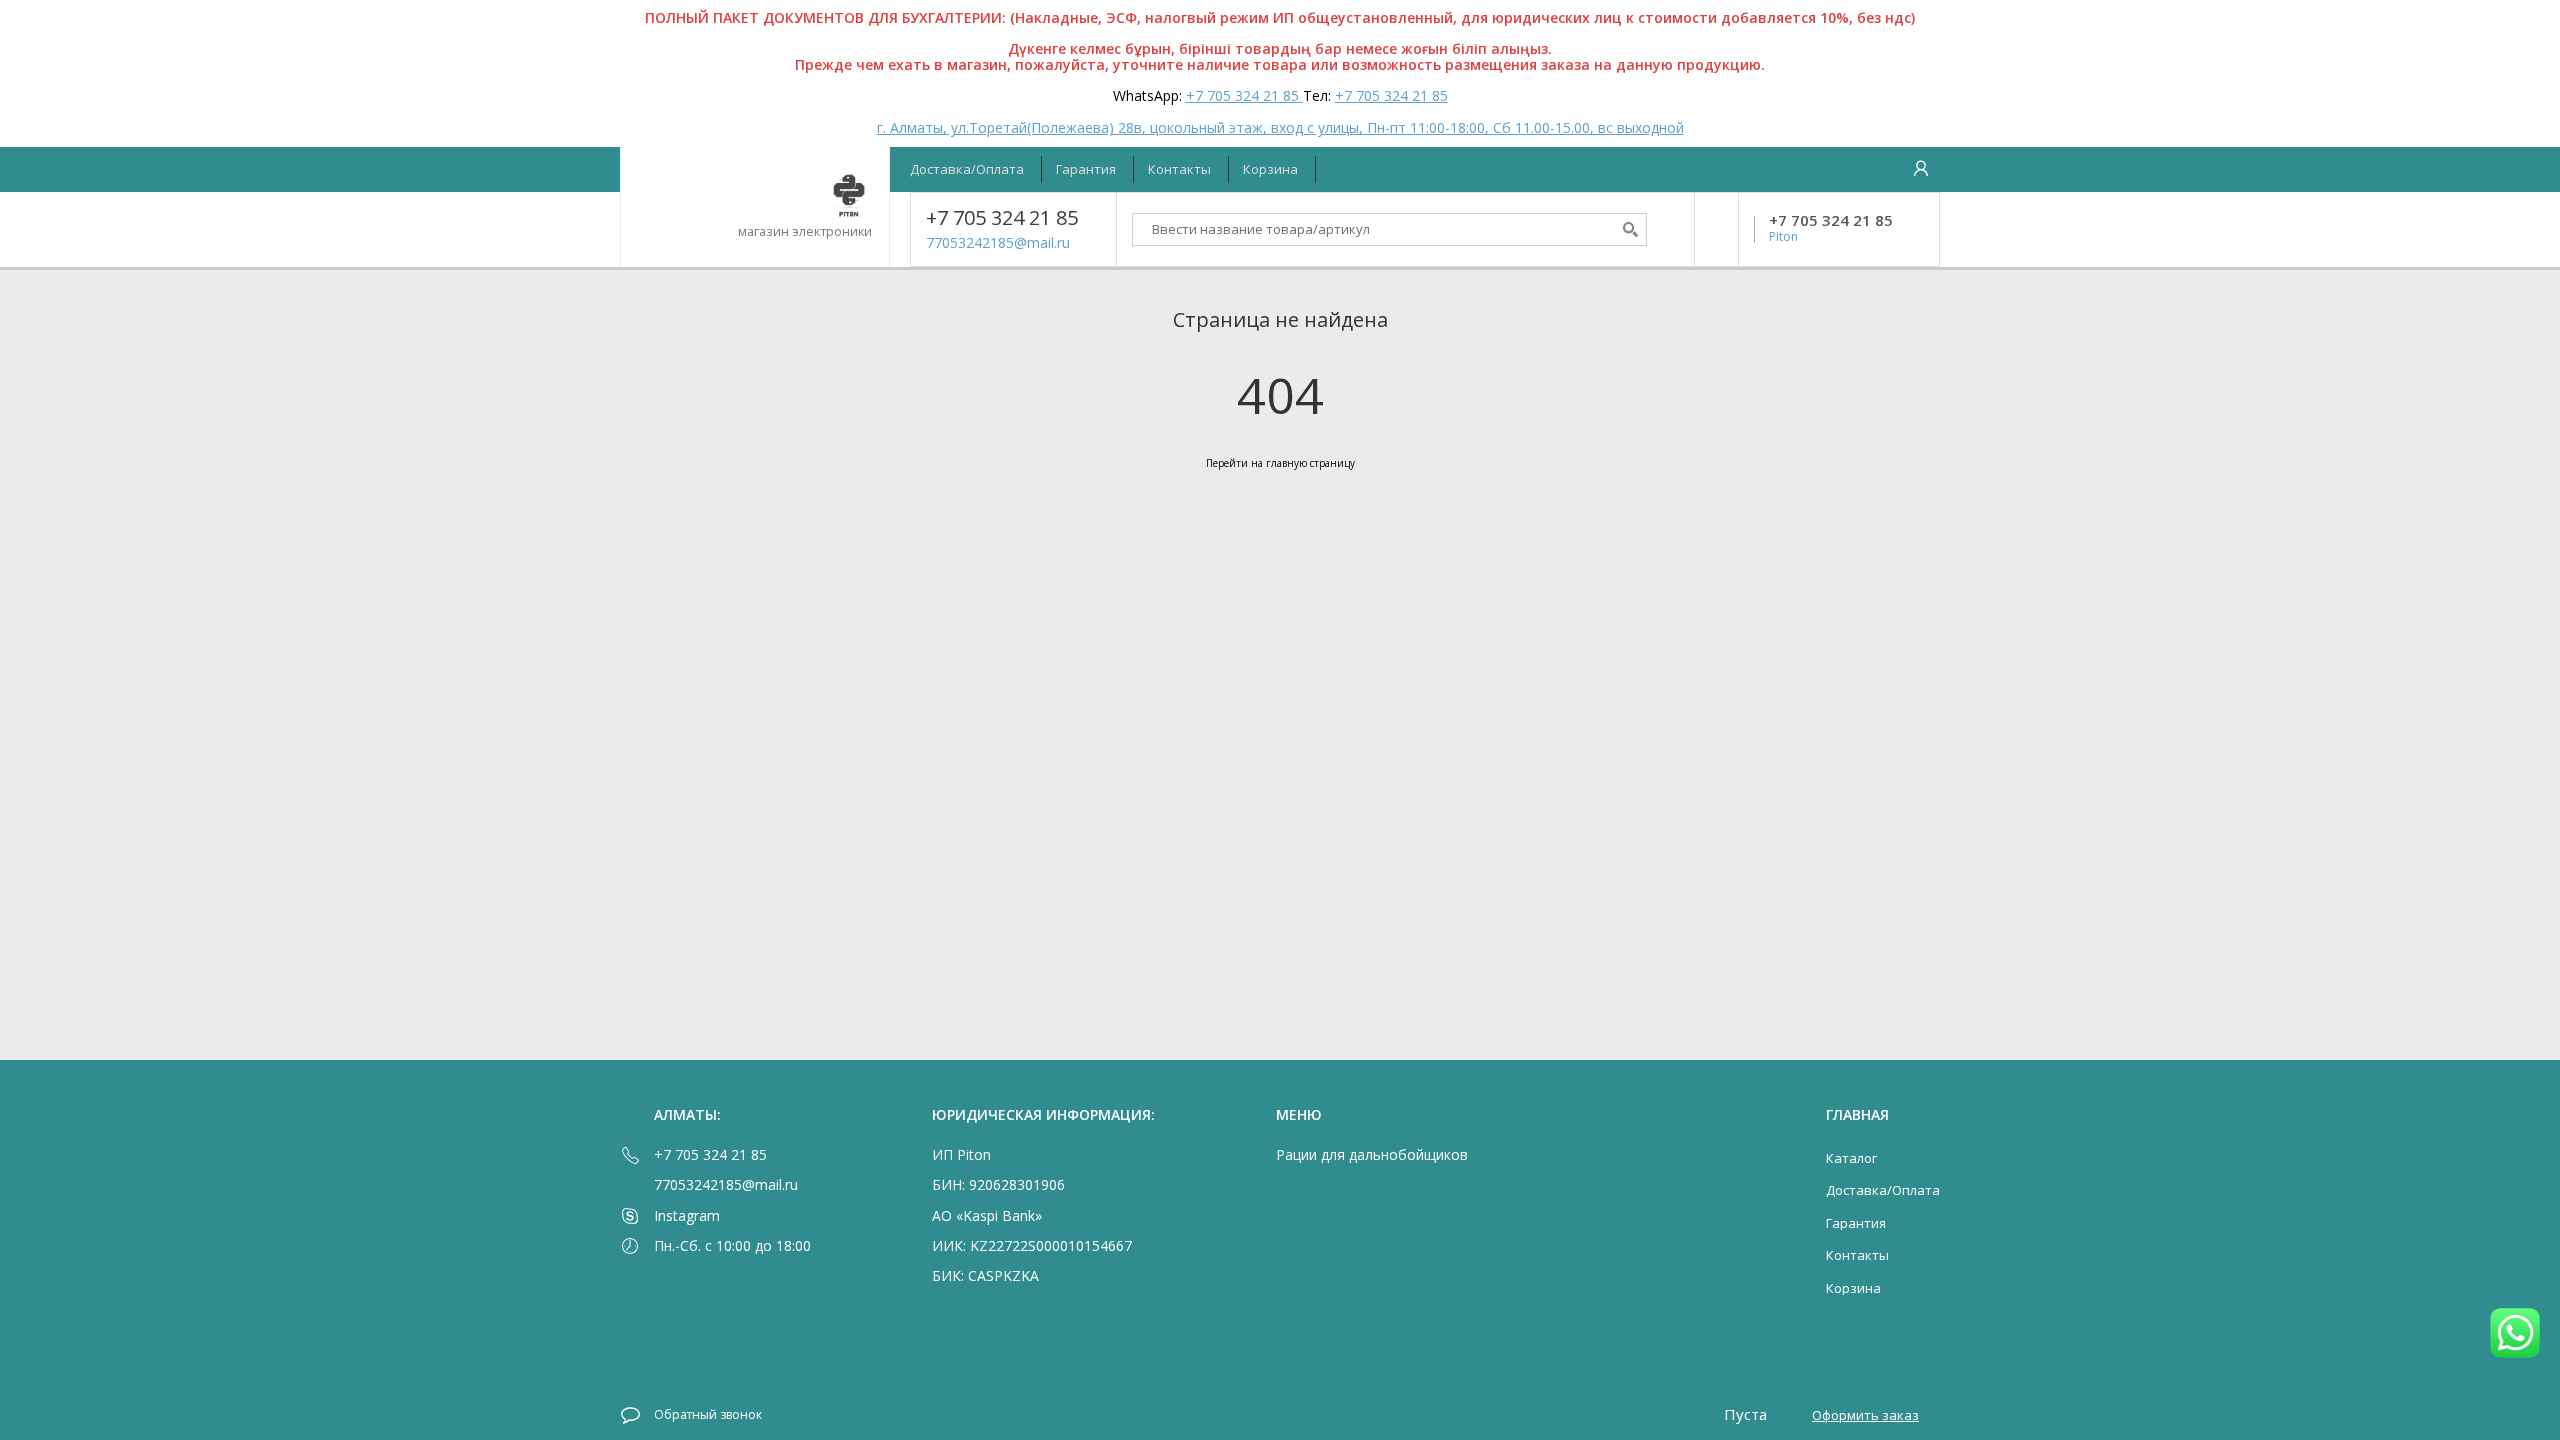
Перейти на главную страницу (1280, 463)
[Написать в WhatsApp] (2515, 1334)
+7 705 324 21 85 (1244, 95)
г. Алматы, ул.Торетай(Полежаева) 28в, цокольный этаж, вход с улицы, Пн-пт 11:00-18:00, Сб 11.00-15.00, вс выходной (1280, 127)
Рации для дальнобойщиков (1372, 1154)
